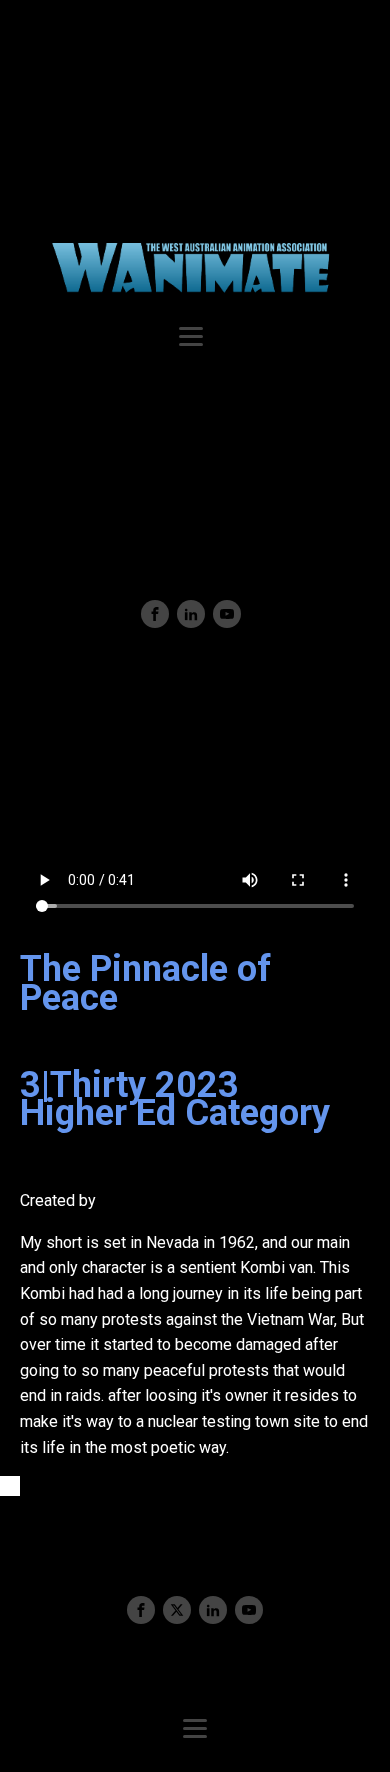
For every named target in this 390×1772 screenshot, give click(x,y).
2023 (197, 1085)
